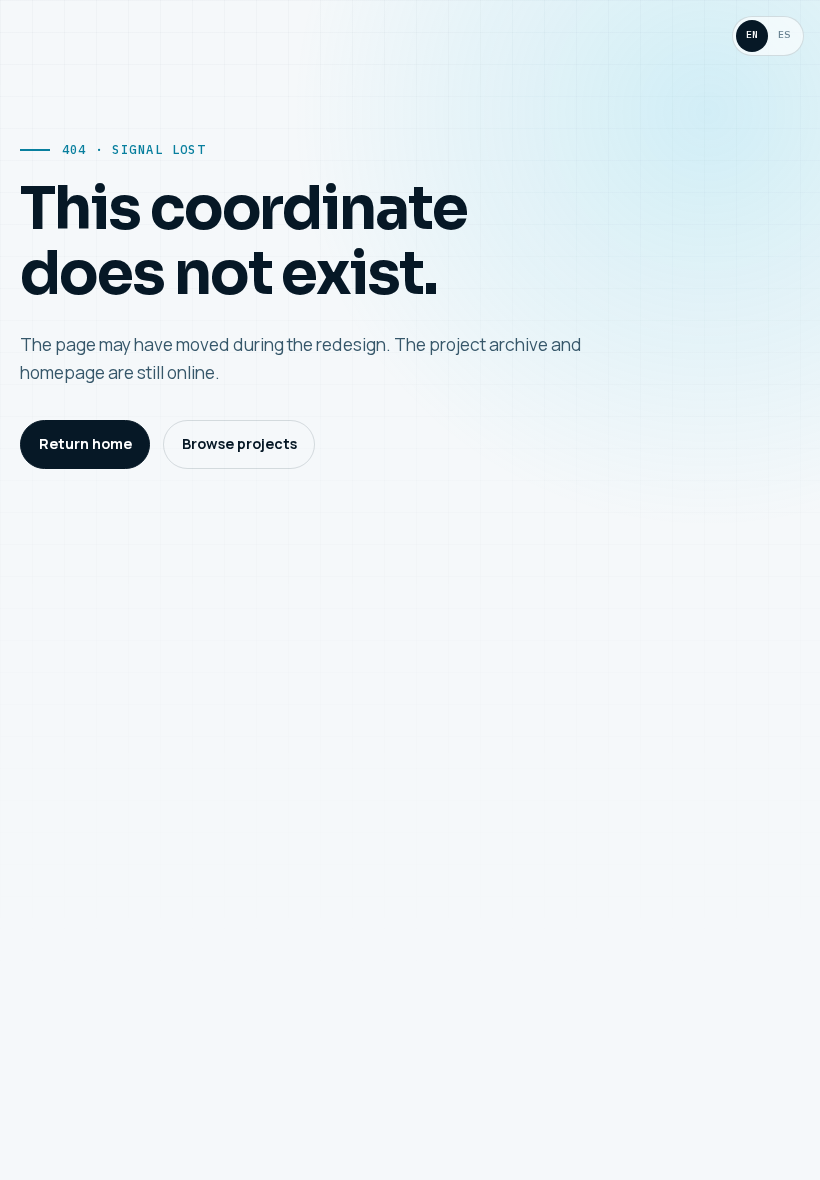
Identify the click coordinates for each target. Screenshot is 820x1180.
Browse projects (239, 443)
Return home (85, 443)
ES (784, 34)
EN (752, 34)
